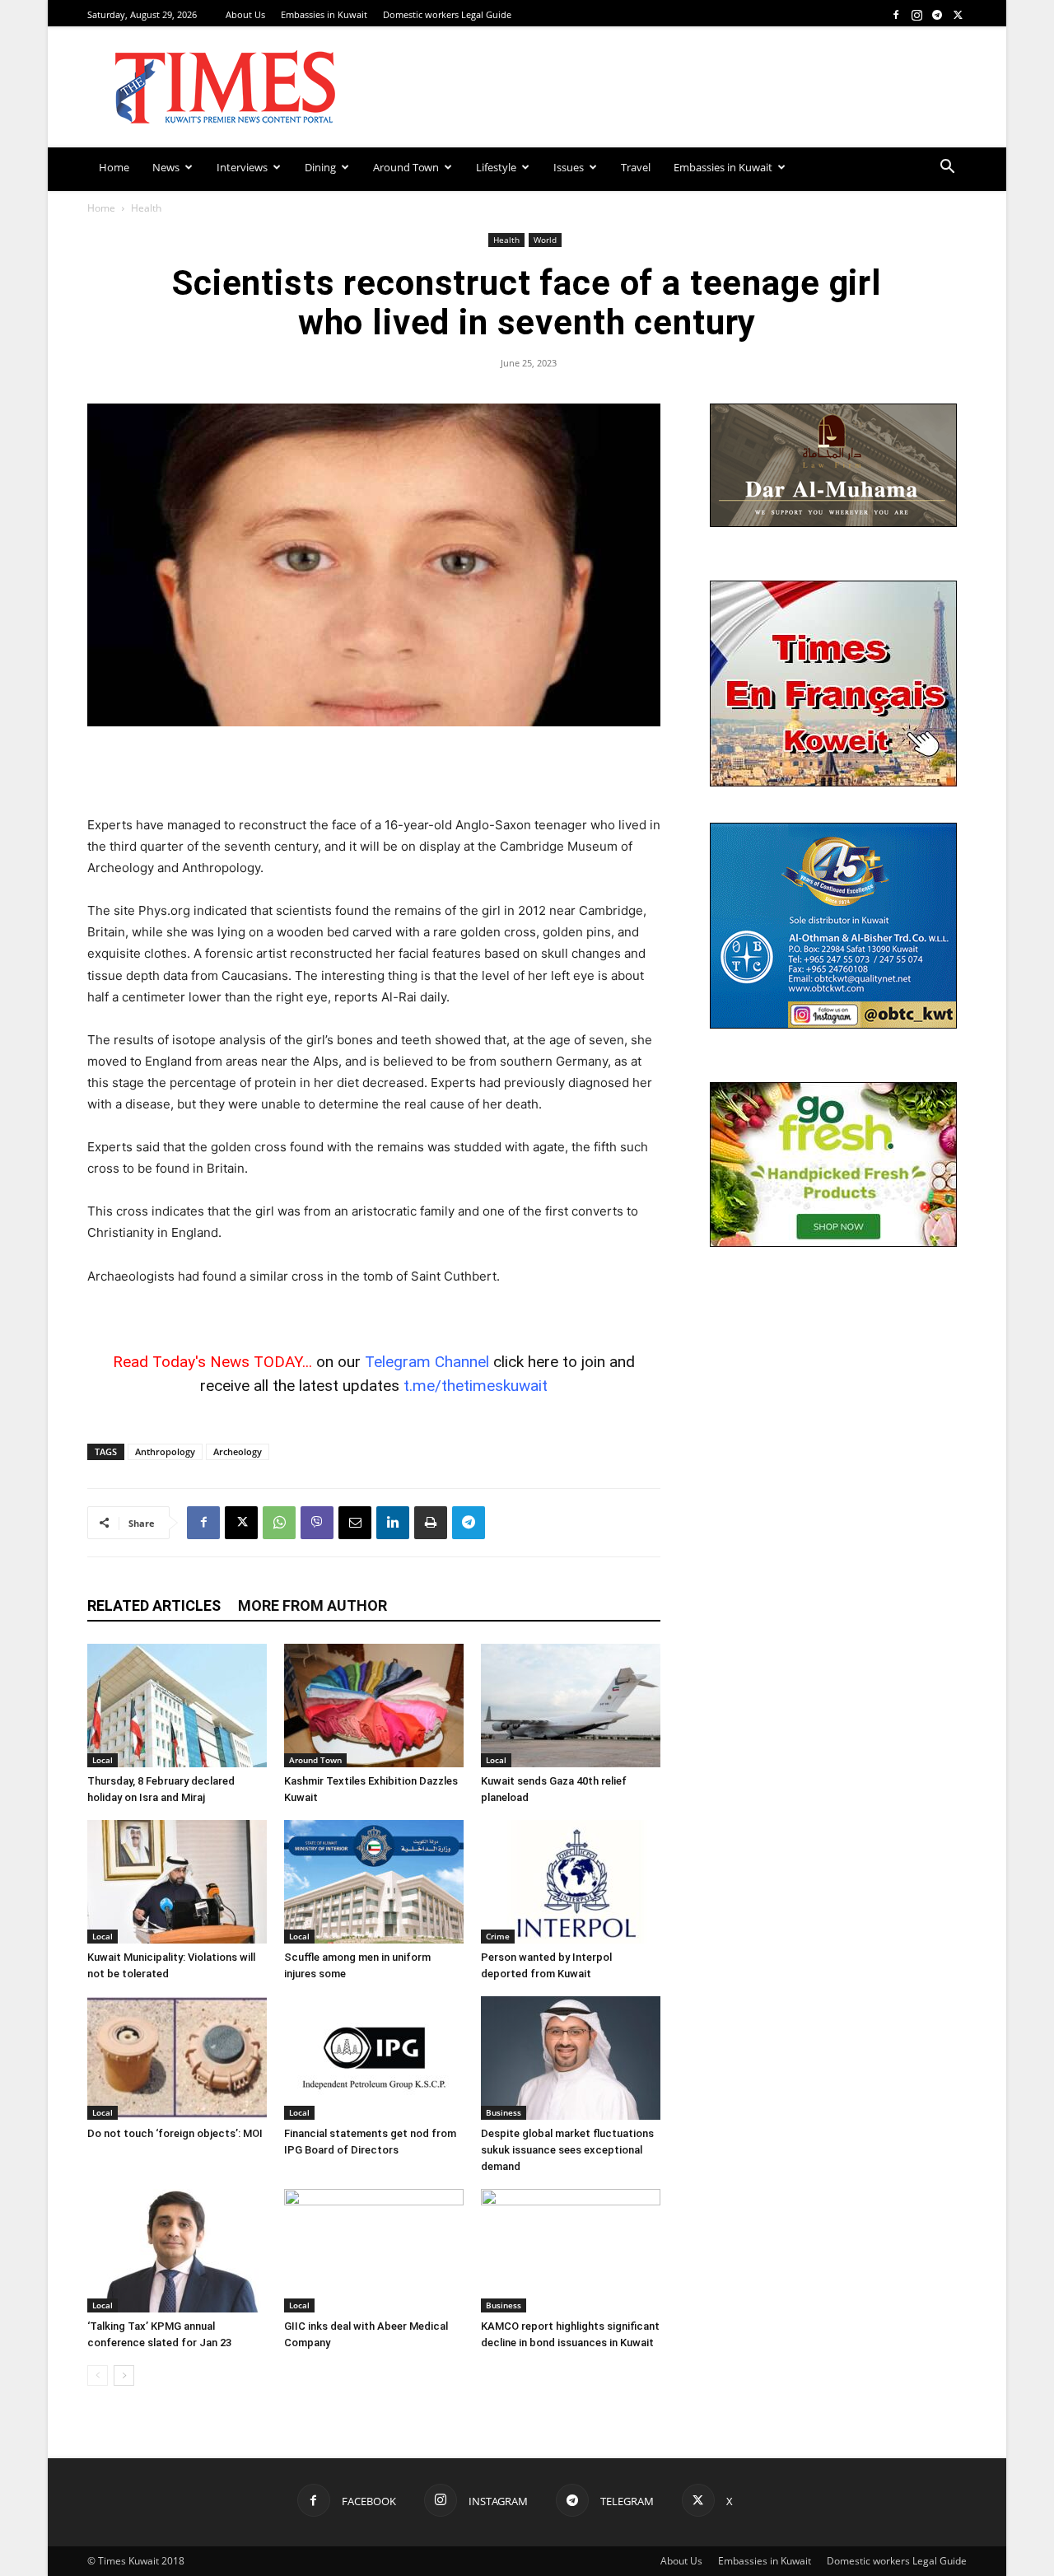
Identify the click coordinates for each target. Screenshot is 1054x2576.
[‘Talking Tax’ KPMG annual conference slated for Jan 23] (177, 2251)
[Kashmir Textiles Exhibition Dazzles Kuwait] (374, 1706)
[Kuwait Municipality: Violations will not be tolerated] (177, 1882)
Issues (569, 167)
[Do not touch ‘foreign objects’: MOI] (177, 2058)
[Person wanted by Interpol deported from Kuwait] (571, 1882)
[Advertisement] (374, 772)
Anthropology (165, 1451)
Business (504, 2112)
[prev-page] (98, 2375)
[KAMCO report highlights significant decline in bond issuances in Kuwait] (571, 2251)
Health (506, 240)
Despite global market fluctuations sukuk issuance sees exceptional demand (567, 2150)
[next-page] (124, 2375)
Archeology (238, 1451)
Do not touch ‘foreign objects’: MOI (175, 2133)
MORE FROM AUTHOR (312, 1605)
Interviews (242, 167)
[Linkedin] (393, 1523)
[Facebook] (896, 14)
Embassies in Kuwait (324, 14)
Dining (320, 167)
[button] (947, 168)
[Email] (355, 1523)
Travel (636, 167)
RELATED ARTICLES (154, 1605)
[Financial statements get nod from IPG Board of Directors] (374, 2058)
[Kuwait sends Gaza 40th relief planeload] (571, 1706)
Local (103, 1760)
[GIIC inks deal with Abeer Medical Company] (374, 2251)
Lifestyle (496, 167)
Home (114, 167)
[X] (958, 14)
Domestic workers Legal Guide (447, 14)
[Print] (431, 1523)
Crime (498, 1936)
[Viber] (317, 1523)
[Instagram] (916, 14)
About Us (245, 14)
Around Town (406, 167)
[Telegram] (937, 14)
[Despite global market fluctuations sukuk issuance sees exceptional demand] (571, 2058)
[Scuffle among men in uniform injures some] (374, 1882)
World (545, 240)
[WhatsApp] (279, 1523)
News (166, 167)
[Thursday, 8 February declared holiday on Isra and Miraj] (177, 1706)
